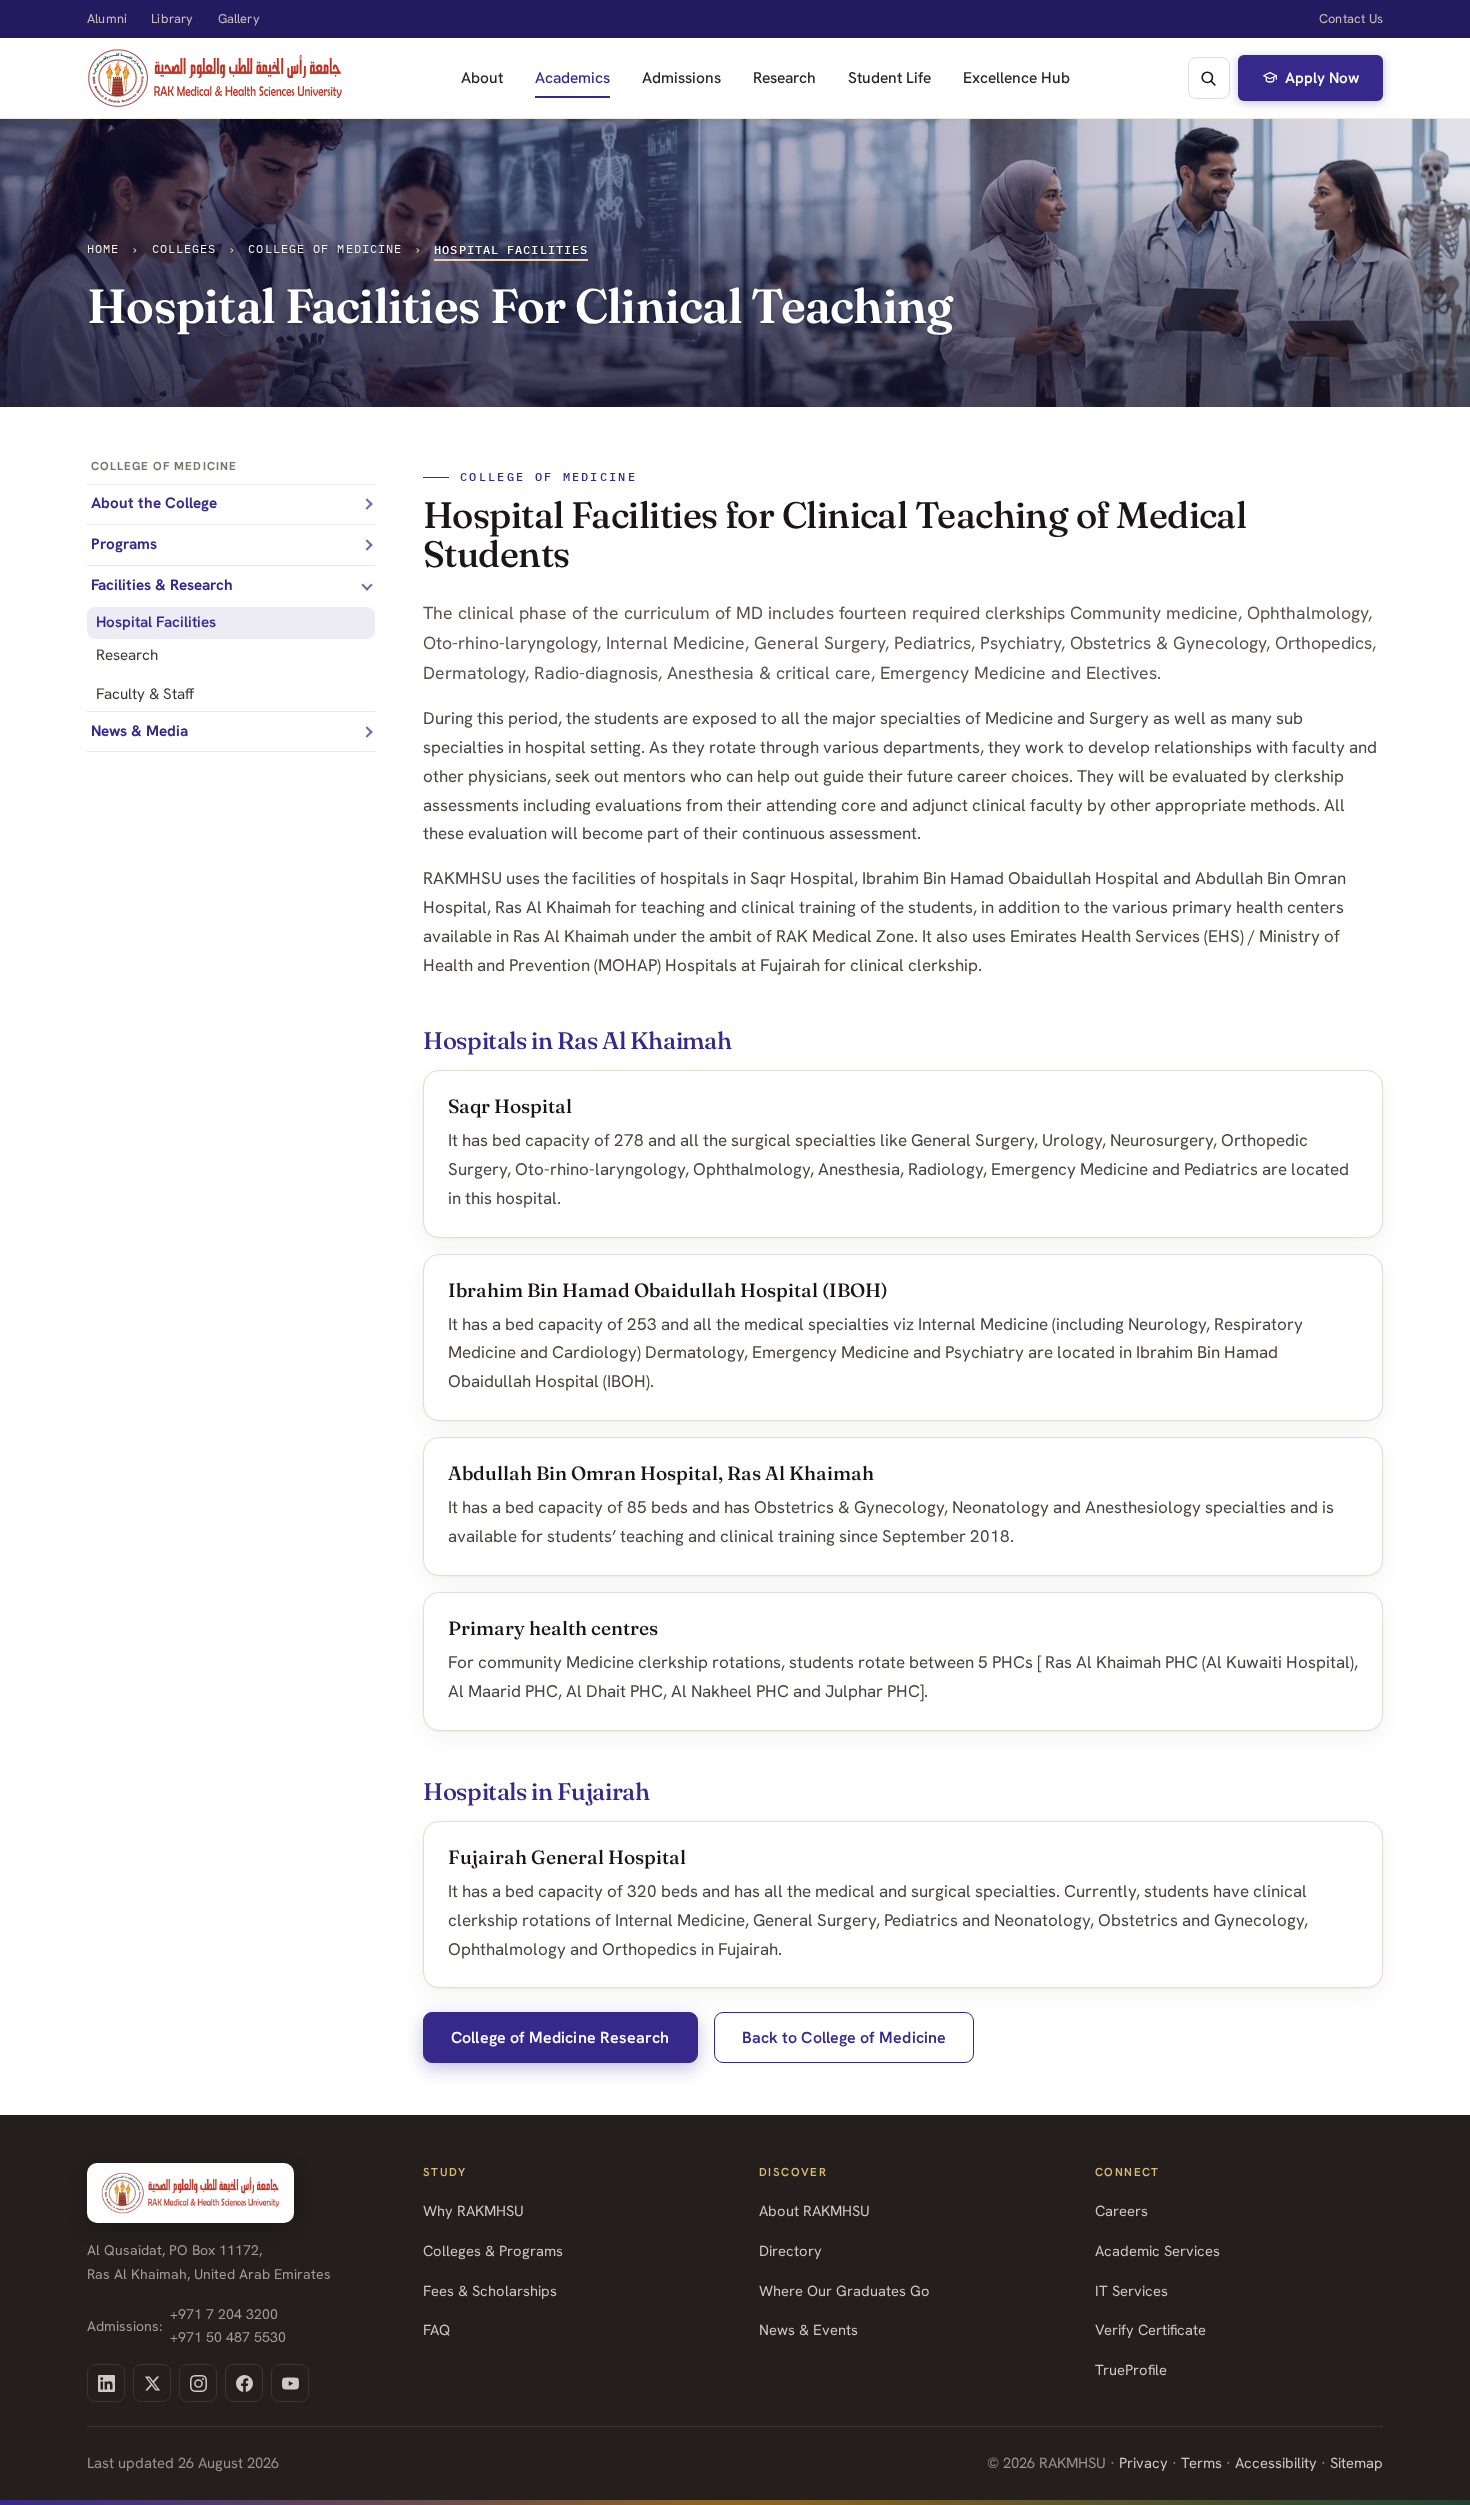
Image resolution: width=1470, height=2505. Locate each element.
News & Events (808, 2329)
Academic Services (1157, 2250)
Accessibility (1276, 2462)
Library (172, 18)
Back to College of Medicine (844, 2037)
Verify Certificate (1150, 2329)
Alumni (107, 18)
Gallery (239, 18)
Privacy (1143, 2462)
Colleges (184, 248)
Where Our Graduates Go (844, 2290)
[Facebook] (244, 2383)
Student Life (889, 77)
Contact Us (1351, 18)
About (482, 77)
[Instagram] (198, 2383)
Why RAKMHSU (473, 2210)
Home (103, 248)
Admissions (681, 77)
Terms (1201, 2462)
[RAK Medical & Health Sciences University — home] (215, 78)
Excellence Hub (1016, 77)
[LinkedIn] (106, 2383)
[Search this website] (1209, 78)
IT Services (1131, 2290)
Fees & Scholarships (490, 2290)
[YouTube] (290, 2383)
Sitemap (1356, 2462)
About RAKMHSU (814, 2210)
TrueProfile (1131, 2369)
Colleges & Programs (493, 2250)
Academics (572, 77)
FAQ (436, 2329)
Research (784, 77)
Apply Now (1322, 78)
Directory (790, 2250)
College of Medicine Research (560, 2037)
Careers (1121, 2210)
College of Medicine (325, 248)
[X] (152, 2383)
